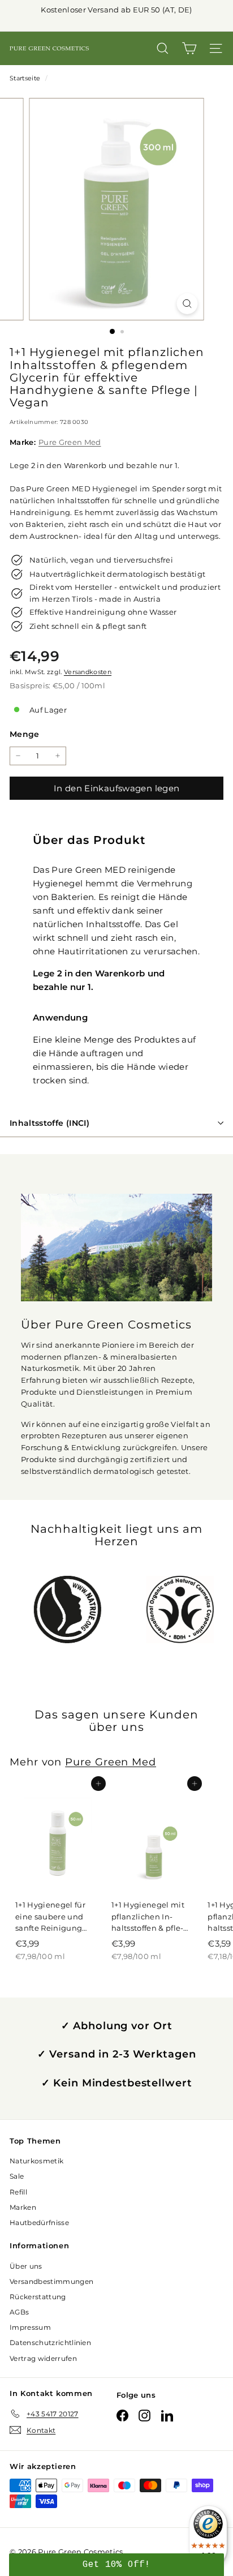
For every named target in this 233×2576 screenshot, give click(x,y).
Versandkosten (88, 672)
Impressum (30, 2327)
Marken (23, 2207)
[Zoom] (187, 304)
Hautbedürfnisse (39, 2223)
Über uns (26, 2266)
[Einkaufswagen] (189, 48)
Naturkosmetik (36, 2161)
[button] (116, 2565)
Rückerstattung (38, 2297)
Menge (25, 734)
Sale (17, 2176)
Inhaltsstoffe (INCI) (49, 1123)
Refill (18, 2192)
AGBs (19, 2312)
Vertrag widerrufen (43, 2358)
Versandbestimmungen (51, 2281)
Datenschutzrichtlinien (50, 2343)
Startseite (26, 78)
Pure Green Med (70, 442)
